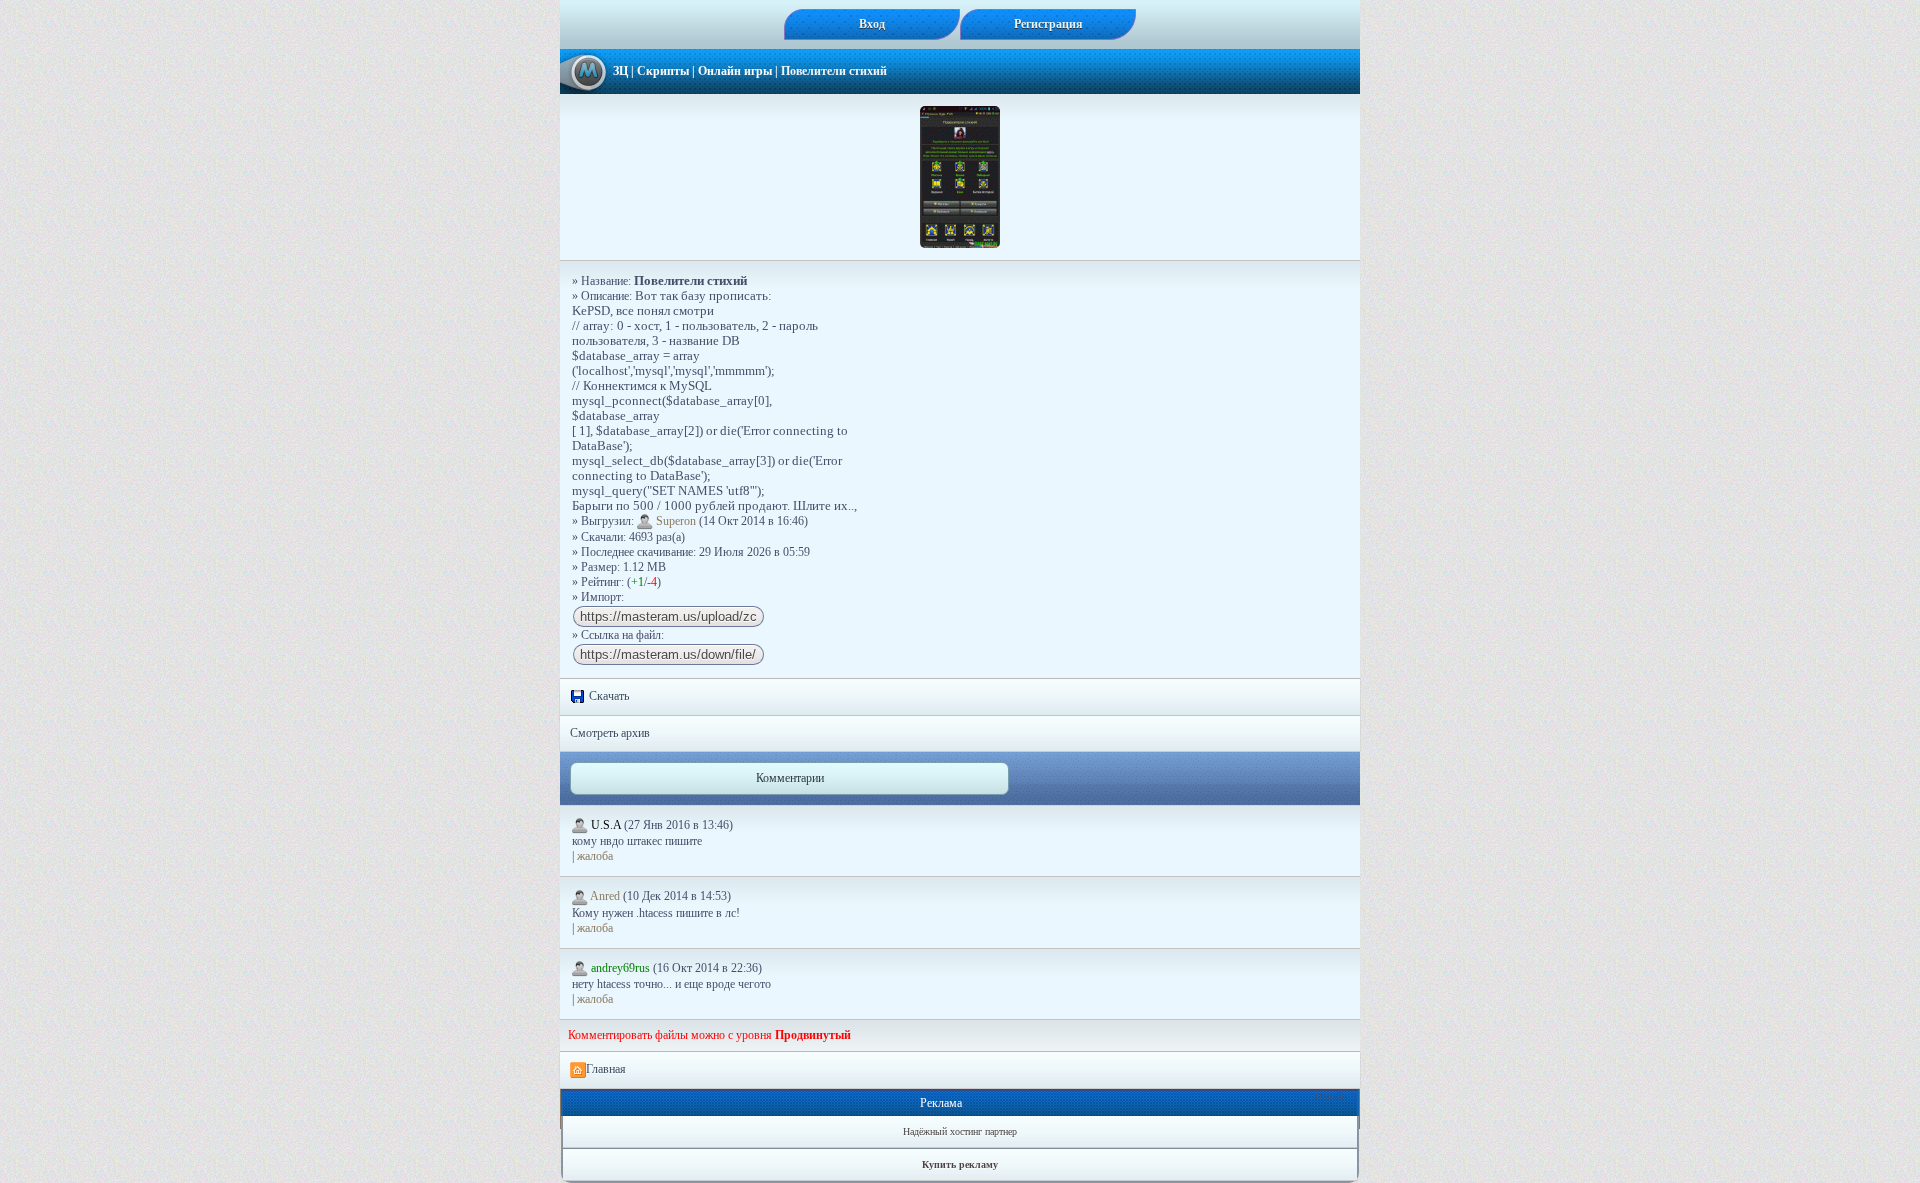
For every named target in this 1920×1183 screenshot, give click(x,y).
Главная (606, 1069)
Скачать (607, 696)
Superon (676, 521)
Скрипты (663, 71)
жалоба (595, 856)
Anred (605, 896)
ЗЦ (620, 71)
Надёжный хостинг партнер (960, 1131)
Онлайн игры (735, 71)
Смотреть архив (610, 733)
